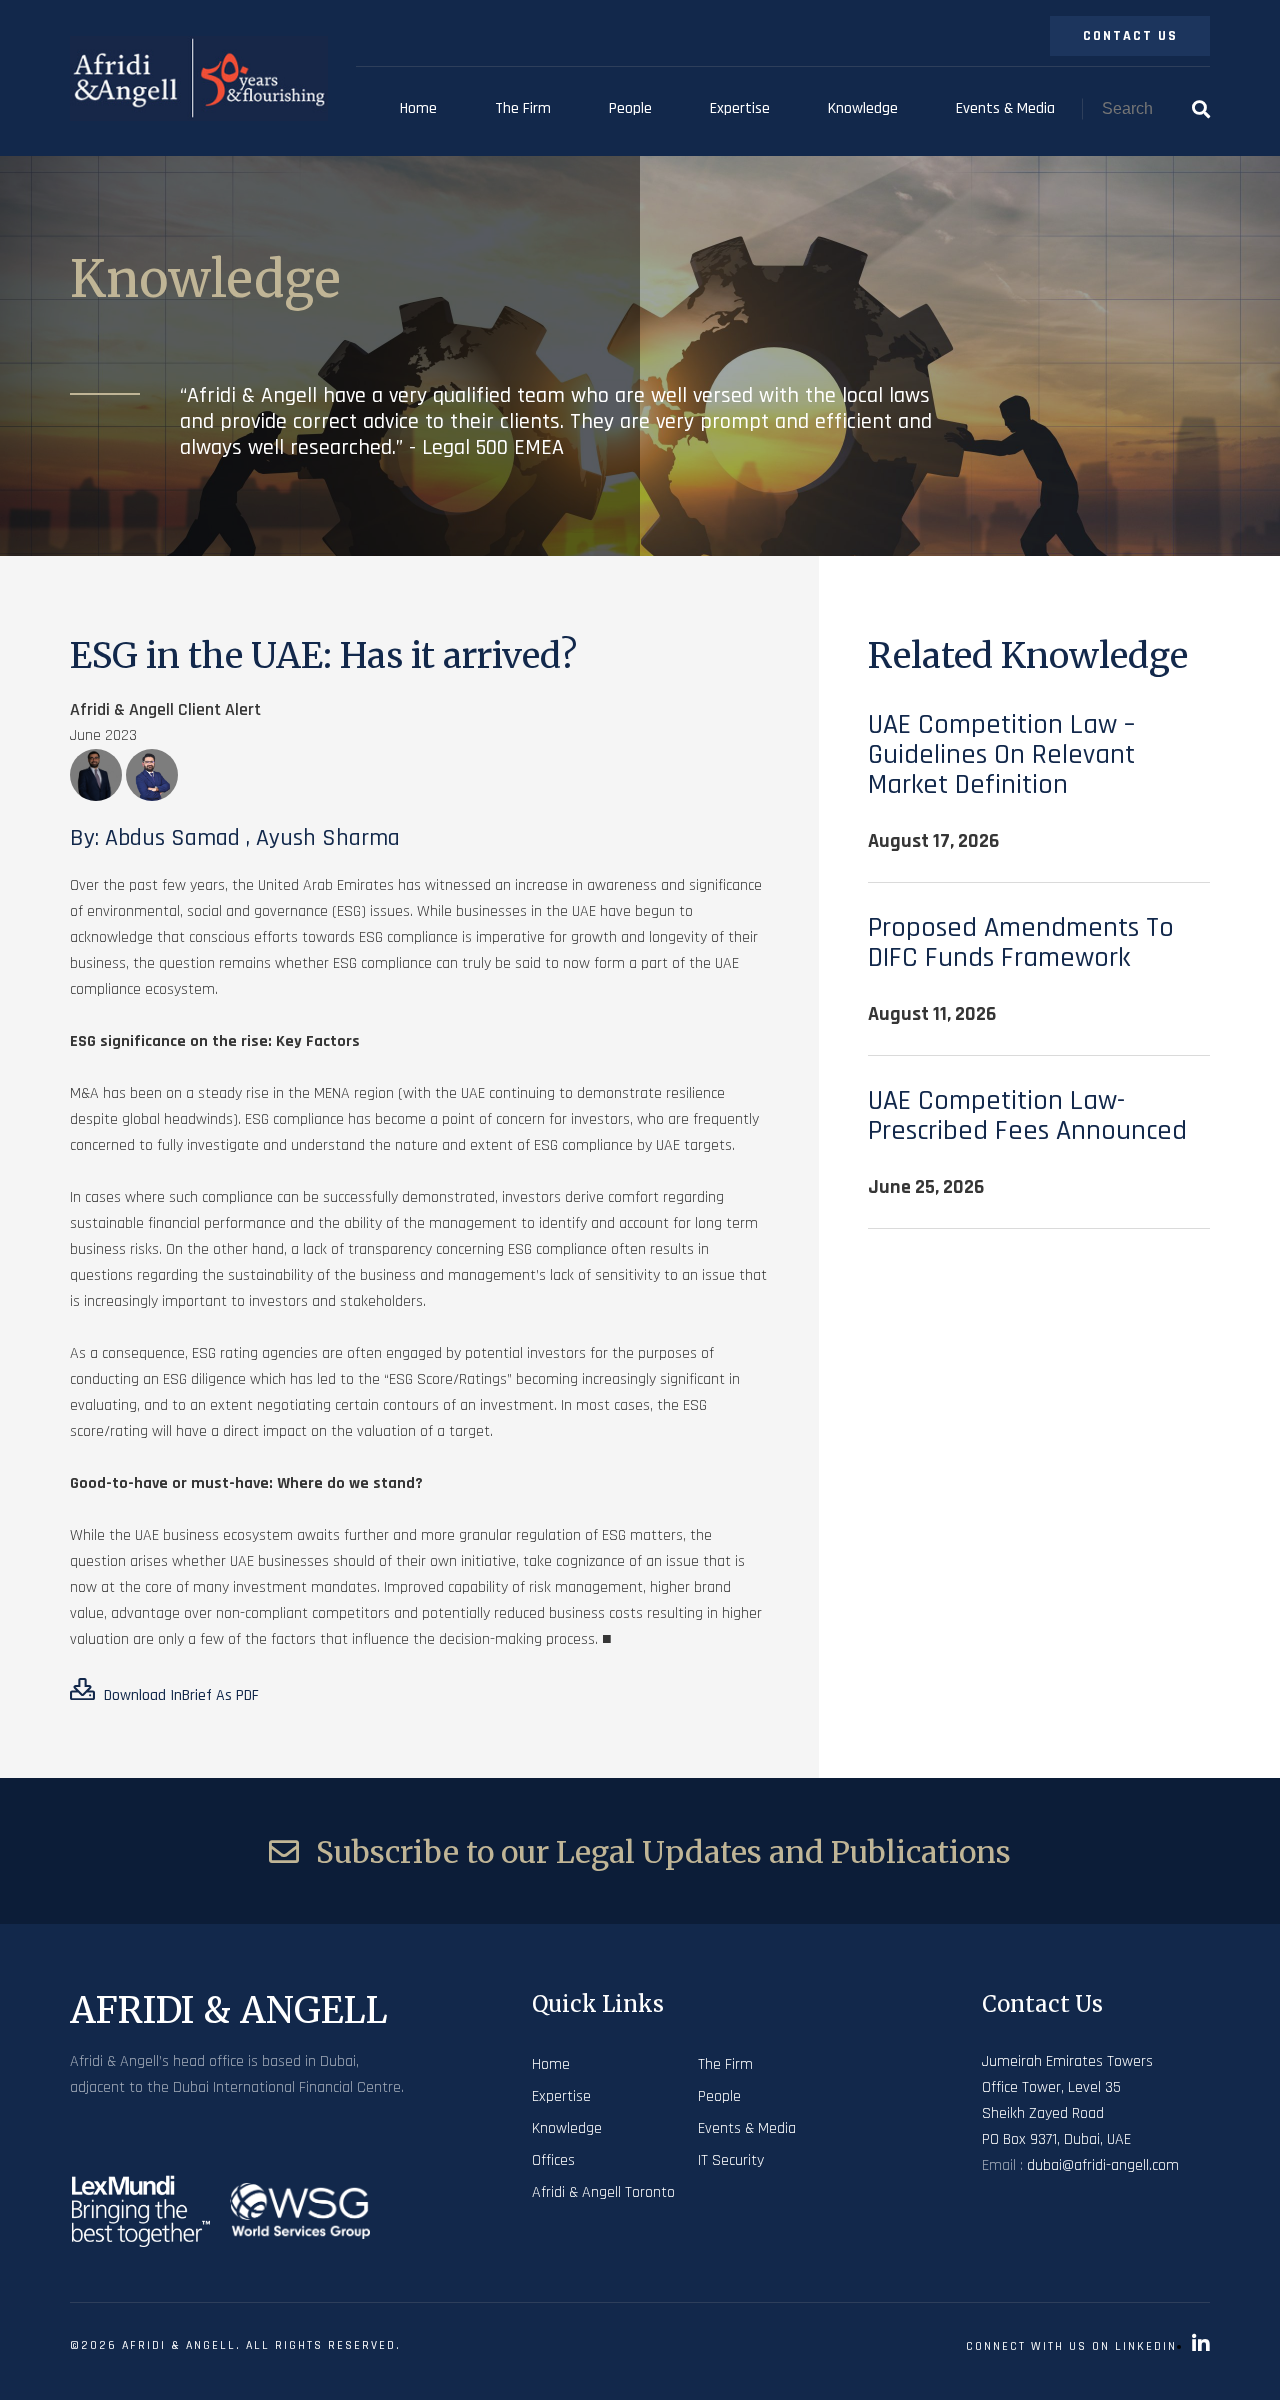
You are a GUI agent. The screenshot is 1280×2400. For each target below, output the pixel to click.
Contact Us (1130, 36)
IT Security (731, 2160)
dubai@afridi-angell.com (1103, 2165)
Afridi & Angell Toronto (603, 2192)
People (630, 108)
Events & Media (1005, 108)
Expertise (740, 108)
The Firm (523, 108)
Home (418, 108)
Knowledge (863, 108)
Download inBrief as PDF (179, 1695)
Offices (553, 2160)
